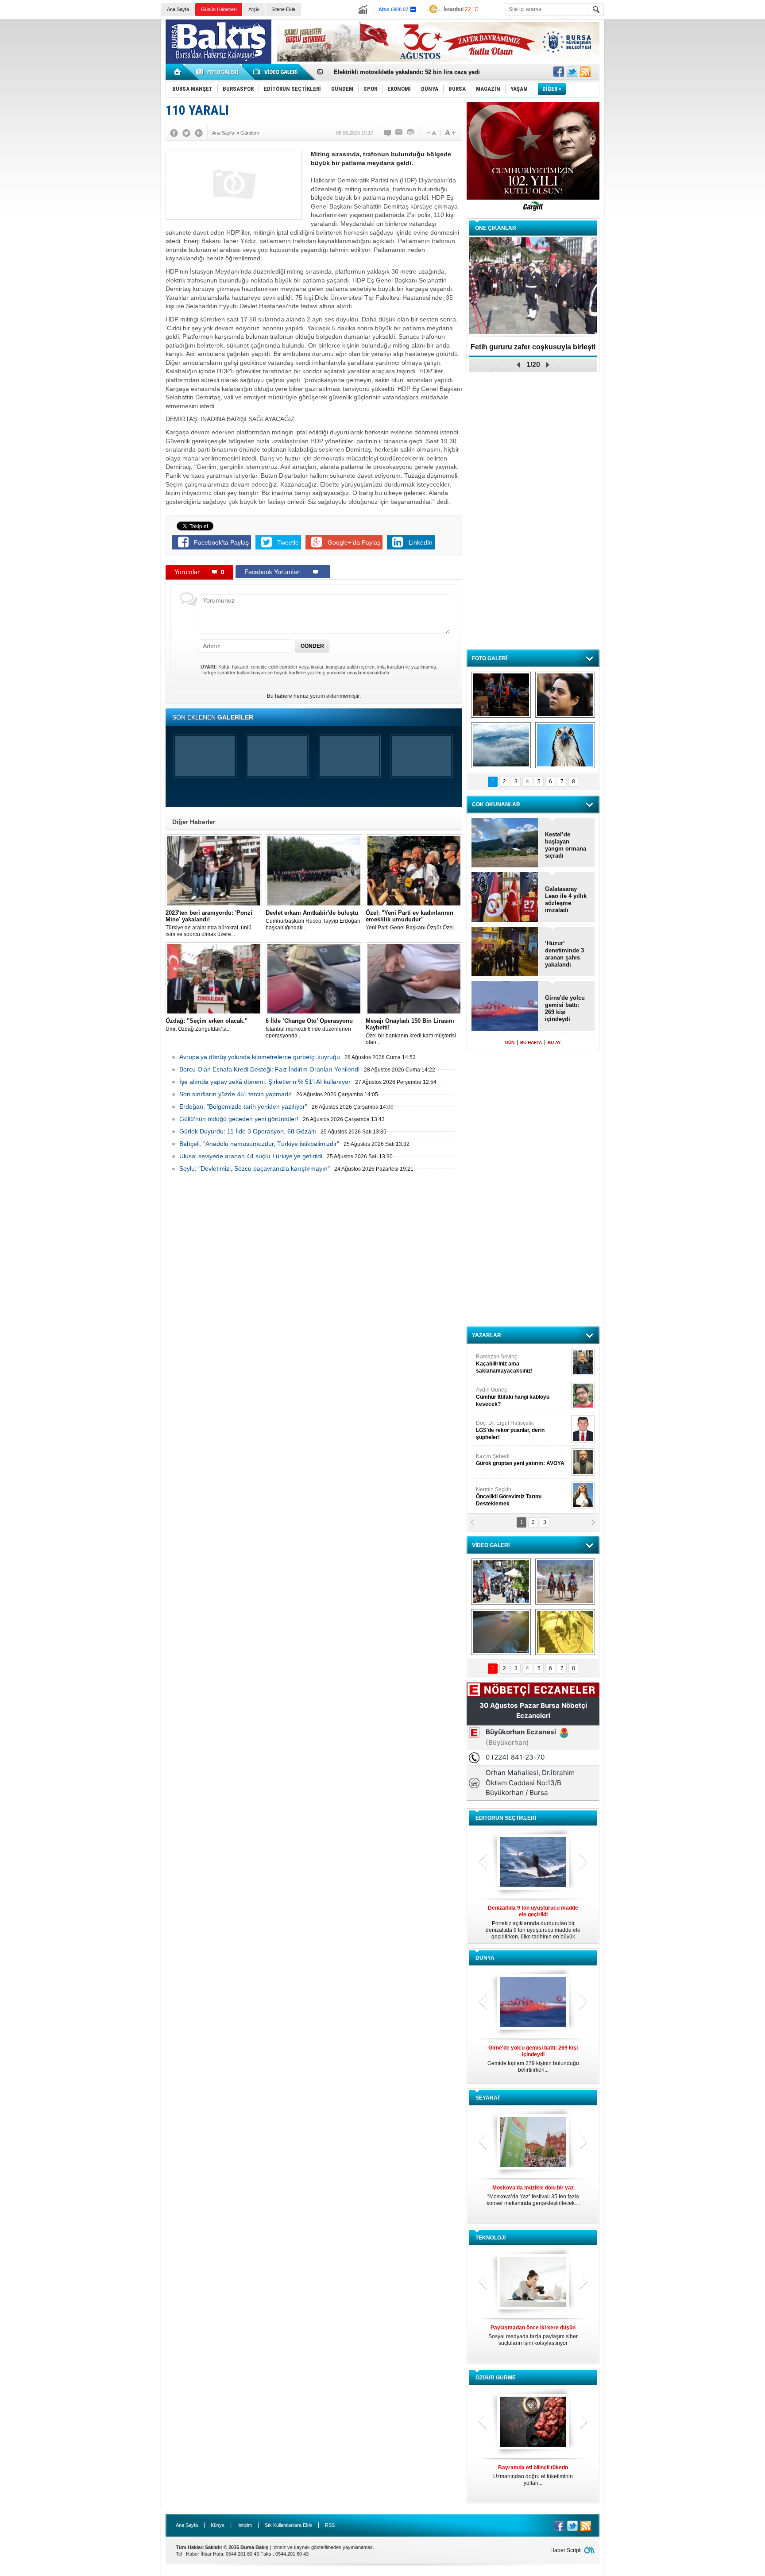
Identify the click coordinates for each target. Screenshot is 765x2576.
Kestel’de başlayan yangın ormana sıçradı (566, 845)
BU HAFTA (531, 1042)
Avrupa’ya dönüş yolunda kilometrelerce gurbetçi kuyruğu (260, 1057)
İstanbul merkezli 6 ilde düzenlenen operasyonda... (309, 1028)
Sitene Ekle (283, 9)
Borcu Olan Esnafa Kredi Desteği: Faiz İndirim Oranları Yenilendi (269, 1069)
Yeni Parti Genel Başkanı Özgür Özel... (412, 920)
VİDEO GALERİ (491, 1545)
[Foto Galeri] (219, 72)
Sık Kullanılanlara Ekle (288, 2525)
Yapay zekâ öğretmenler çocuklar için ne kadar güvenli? (533, 2339)
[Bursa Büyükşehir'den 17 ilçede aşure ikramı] (501, 1582)
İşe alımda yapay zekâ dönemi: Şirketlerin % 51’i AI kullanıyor (265, 1082)
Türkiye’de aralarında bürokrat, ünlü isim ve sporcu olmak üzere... (209, 923)
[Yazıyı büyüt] (450, 133)
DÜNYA (485, 1958)
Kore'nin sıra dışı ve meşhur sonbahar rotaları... (533, 2195)
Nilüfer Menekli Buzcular (510, 1397)
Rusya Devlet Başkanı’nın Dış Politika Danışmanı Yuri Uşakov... (533, 2059)
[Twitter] (186, 133)
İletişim (245, 2525)
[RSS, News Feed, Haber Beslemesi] (585, 72)
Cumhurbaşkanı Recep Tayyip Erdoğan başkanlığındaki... (313, 920)
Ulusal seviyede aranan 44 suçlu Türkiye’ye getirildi (251, 1156)
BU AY (554, 1042)
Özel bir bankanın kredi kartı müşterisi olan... (411, 1031)
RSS (330, 2525)
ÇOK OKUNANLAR (496, 805)
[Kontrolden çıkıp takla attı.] (501, 1632)
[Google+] (199, 133)
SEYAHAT (488, 2098)
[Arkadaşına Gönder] (399, 133)
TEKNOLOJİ (491, 2238)
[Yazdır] (411, 133)
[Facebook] (174, 133)
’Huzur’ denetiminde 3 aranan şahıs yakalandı (564, 954)
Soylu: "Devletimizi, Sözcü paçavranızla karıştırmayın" (255, 1168)
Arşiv (254, 9)
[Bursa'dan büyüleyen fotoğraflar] (501, 745)
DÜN (510, 1042)
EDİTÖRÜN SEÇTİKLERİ (506, 1818)
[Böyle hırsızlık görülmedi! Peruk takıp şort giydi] (565, 1632)
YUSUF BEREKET (506, 1360)
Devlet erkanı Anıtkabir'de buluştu (380, 72)
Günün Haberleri (219, 9)
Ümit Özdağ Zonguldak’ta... (207, 1025)
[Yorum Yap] (388, 133)
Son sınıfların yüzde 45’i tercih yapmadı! (236, 1094)
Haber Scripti (566, 2550)
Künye (218, 2525)
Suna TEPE (522, 1460)
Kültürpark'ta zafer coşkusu (533, 347)
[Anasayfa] (178, 72)
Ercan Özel (506, 1427)
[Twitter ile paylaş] (572, 72)
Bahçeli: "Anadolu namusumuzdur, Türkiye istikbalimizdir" (259, 1144)
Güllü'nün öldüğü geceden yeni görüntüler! (239, 1119)
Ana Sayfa (178, 9)
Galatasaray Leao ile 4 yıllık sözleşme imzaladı (566, 899)
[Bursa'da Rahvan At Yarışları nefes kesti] (565, 1582)
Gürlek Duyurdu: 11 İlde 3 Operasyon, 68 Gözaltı (248, 1131)
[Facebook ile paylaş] (559, 72)
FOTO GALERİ (490, 658)
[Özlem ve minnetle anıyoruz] (565, 695)
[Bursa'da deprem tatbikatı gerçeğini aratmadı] (501, 695)
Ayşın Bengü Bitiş (502, 1493)
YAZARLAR (487, 1335)
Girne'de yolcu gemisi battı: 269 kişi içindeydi (565, 1008)
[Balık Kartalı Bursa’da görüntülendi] (565, 745)
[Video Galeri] (276, 72)
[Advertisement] (687, 84)
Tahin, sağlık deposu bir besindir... (533, 2472)
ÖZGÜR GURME (496, 2378)
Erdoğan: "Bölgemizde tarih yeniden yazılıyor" (243, 1106)
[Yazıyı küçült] (431, 133)
